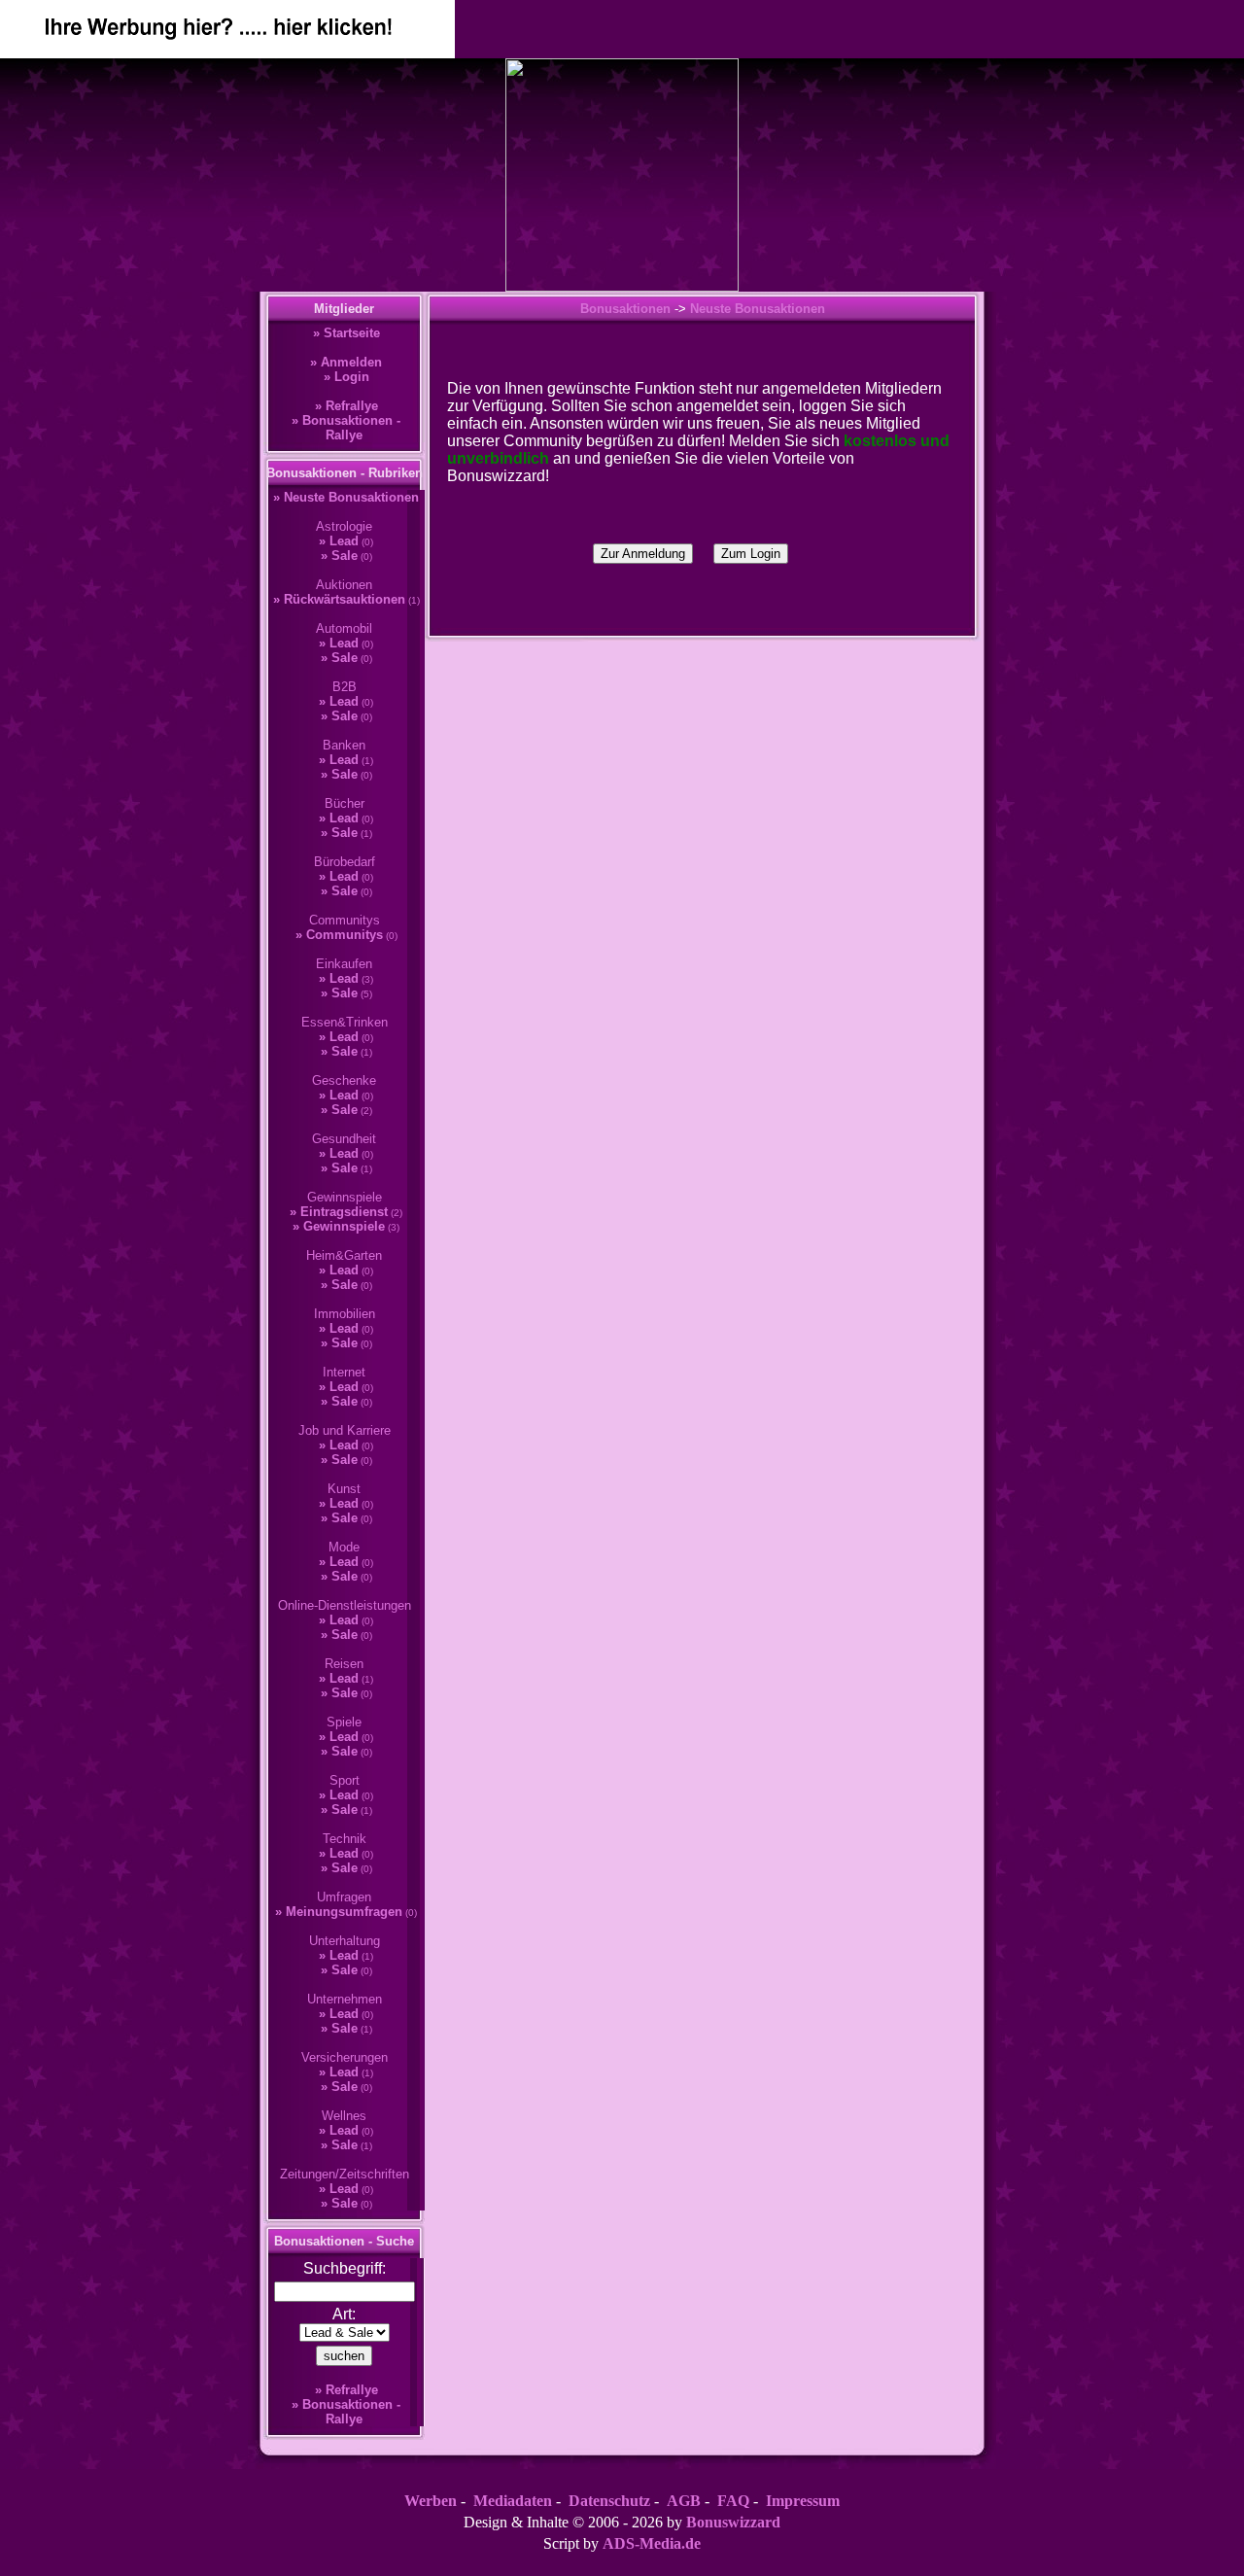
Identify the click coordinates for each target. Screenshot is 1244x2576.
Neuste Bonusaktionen (351, 497)
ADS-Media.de (652, 2543)
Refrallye (352, 406)
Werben (431, 2501)
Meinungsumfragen (344, 1912)
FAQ (733, 2501)
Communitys (345, 935)
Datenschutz (609, 2501)
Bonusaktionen (625, 309)
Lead (344, 541)
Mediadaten (513, 2501)
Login (352, 377)
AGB (684, 2501)
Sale (345, 556)
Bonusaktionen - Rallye (351, 428)
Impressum (803, 2501)
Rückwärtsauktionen (345, 599)
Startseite (352, 333)
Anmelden (351, 362)
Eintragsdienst (344, 1212)
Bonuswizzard (733, 2522)
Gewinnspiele (344, 1226)
